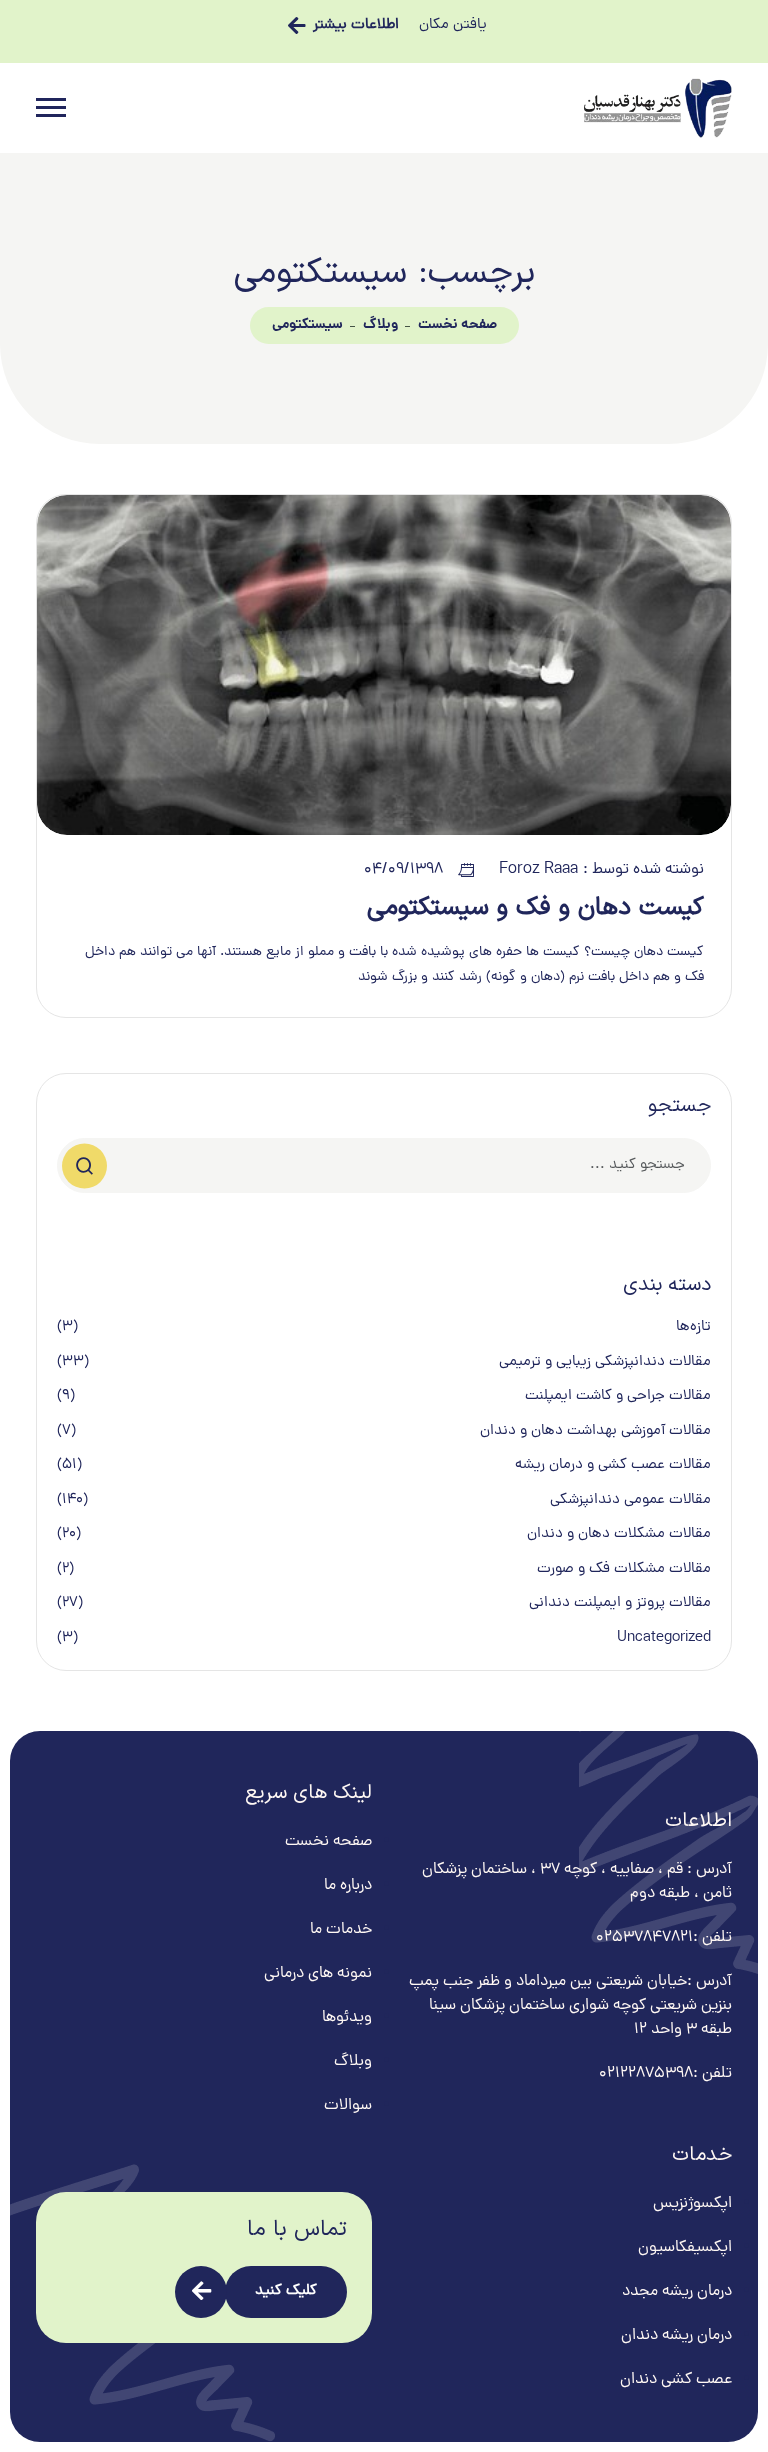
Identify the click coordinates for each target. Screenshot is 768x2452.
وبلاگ (380, 325)
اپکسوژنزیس (692, 2204)
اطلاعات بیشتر (356, 26)
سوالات (348, 2106)
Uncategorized (664, 1639)
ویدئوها (347, 2018)
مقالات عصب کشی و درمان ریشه (613, 1466)
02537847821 (644, 1938)
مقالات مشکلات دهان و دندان (619, 1535)
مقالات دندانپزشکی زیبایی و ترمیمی (605, 1363)
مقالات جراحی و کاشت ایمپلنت (618, 1397)
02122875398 (646, 2074)
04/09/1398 (403, 870)
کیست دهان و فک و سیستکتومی (535, 908)
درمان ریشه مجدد (677, 2292)
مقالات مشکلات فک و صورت (624, 1570)
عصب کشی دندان (676, 2380)
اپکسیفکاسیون (685, 2248)
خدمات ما (341, 1930)
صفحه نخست (457, 325)
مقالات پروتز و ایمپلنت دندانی (620, 1604)
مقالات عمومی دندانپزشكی (630, 1501)
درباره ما (348, 1886)
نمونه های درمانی (318, 1974)
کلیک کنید (286, 2291)
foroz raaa (538, 870)
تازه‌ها (693, 1328)
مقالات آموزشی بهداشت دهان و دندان (595, 1432)
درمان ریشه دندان (676, 2336)
